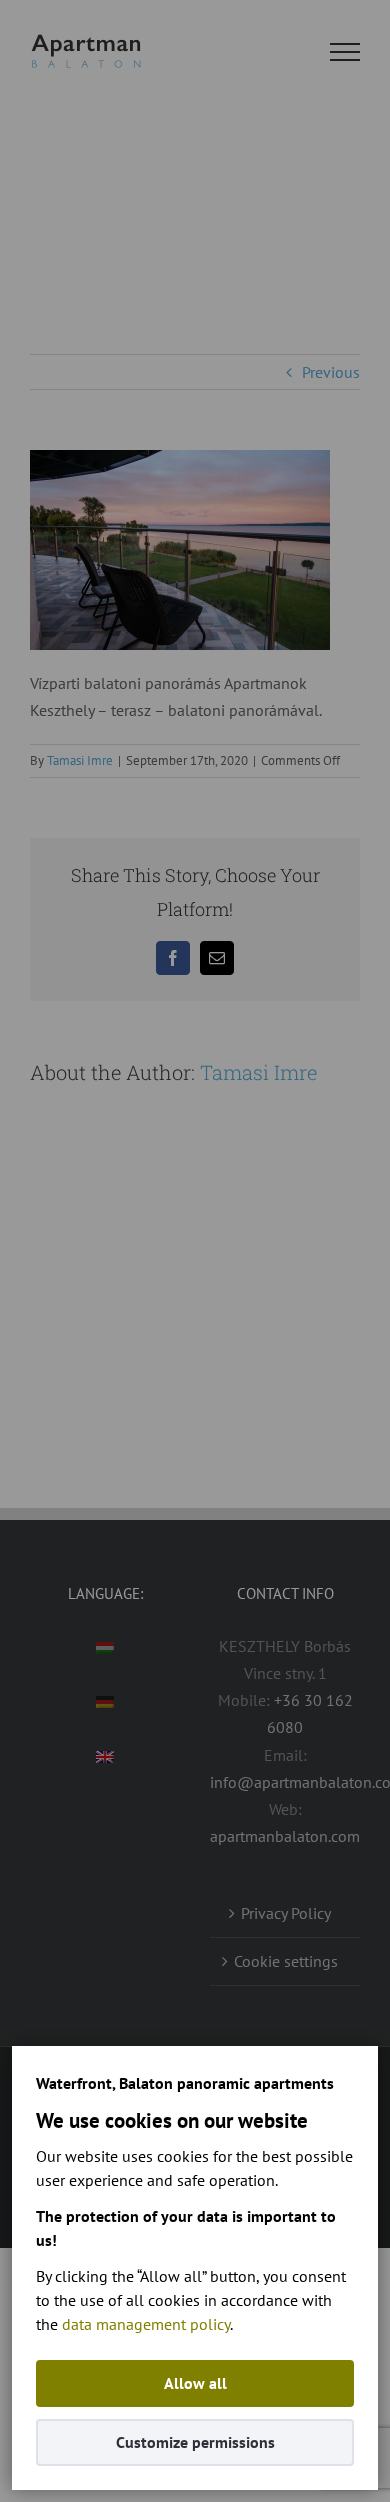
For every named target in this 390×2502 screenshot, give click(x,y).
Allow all (195, 2383)
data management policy (146, 2324)
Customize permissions (195, 2442)
